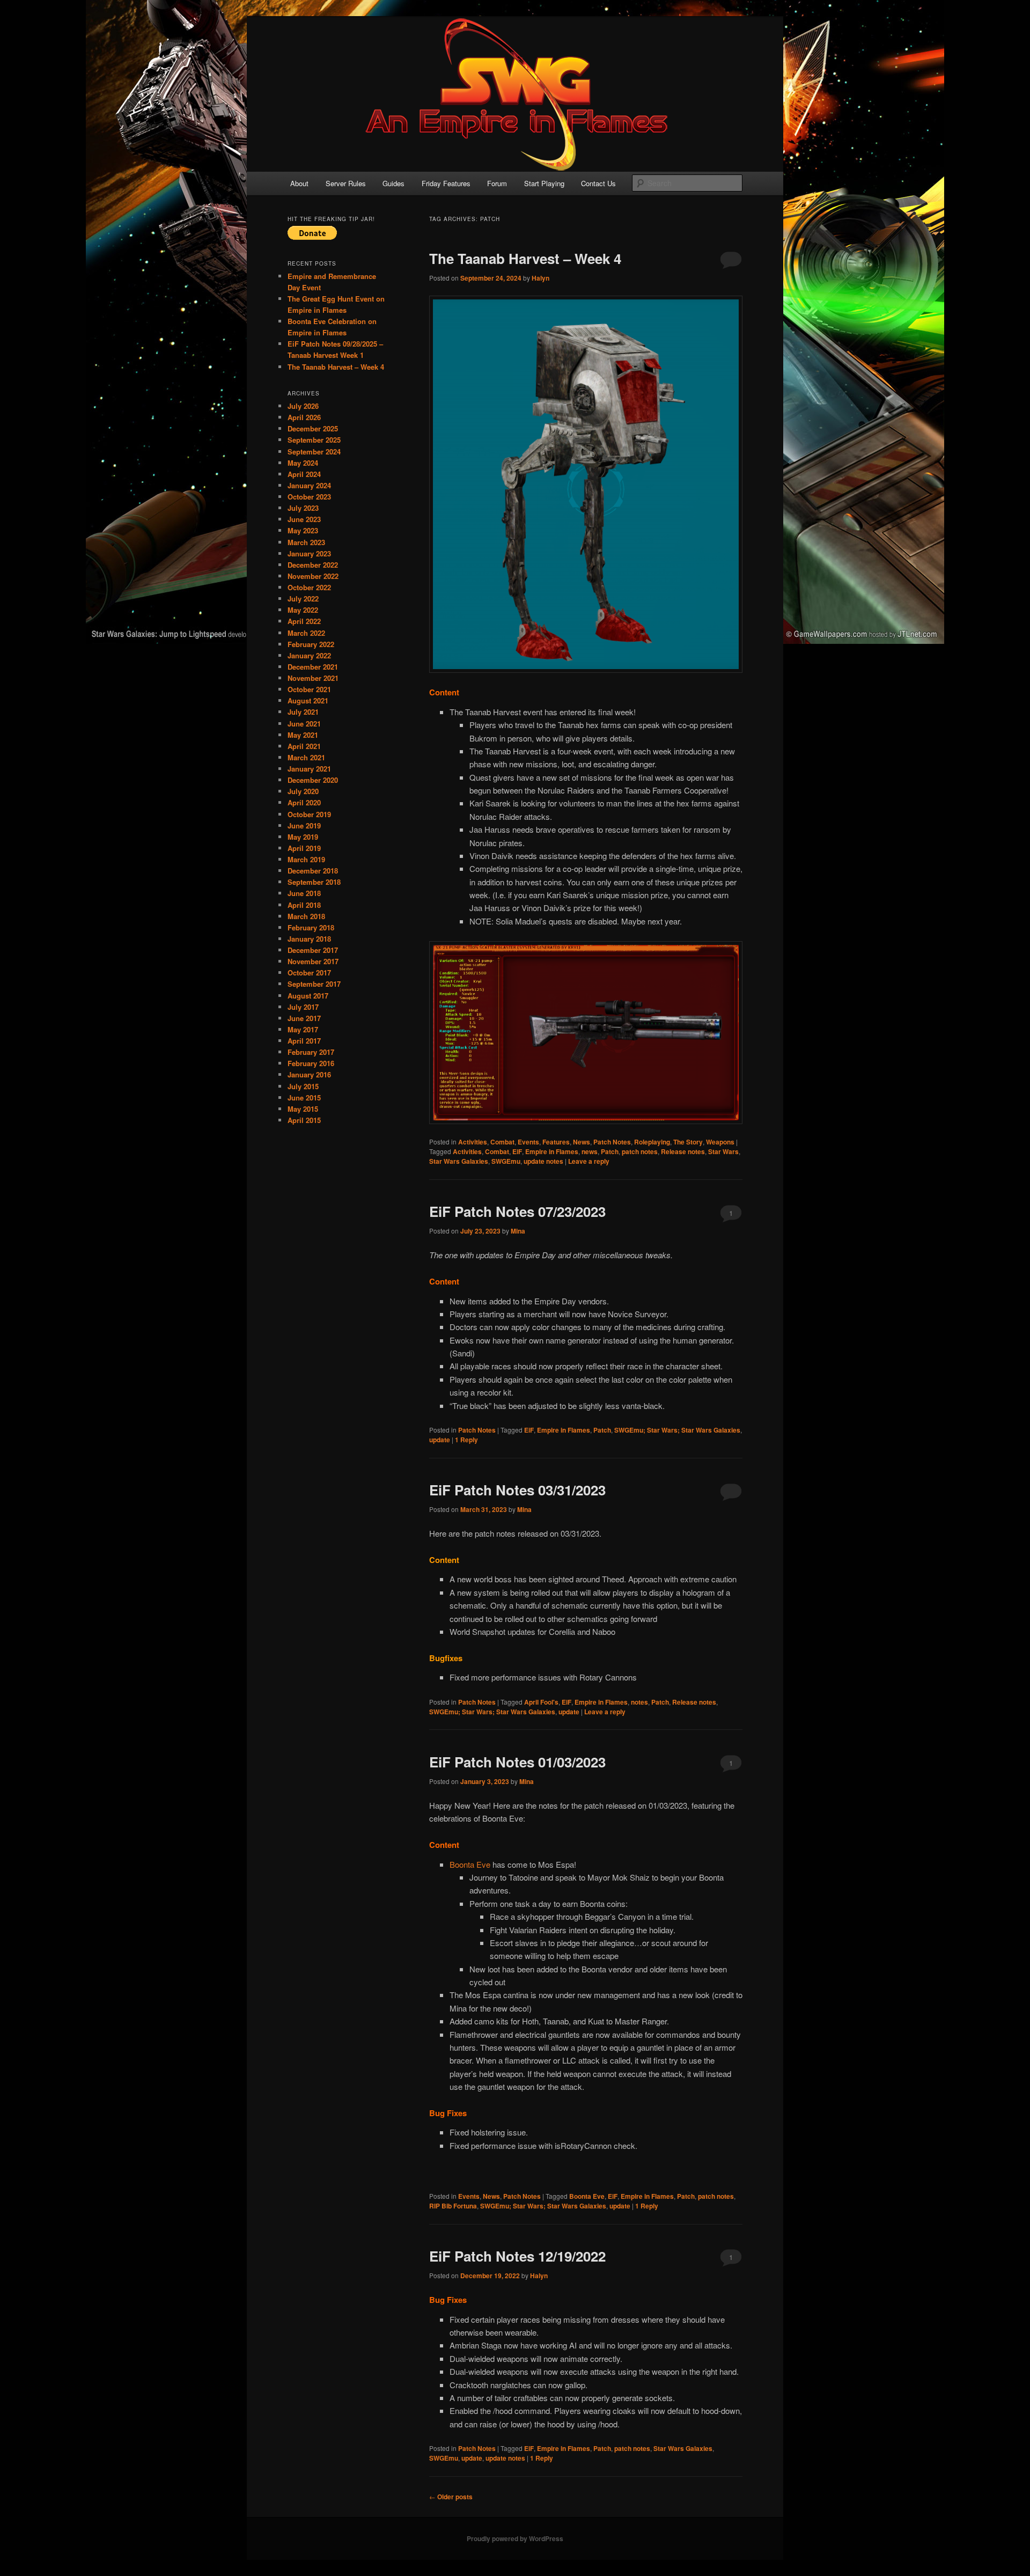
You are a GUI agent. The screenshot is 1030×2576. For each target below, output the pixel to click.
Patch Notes (612, 1142)
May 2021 (303, 735)
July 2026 (303, 406)
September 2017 (314, 984)
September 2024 (314, 452)
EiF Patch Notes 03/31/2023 (517, 1490)
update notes (543, 1161)
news (590, 1151)
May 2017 (303, 1029)
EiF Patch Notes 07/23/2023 (517, 1211)
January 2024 (309, 485)
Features (556, 1142)
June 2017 (304, 1018)
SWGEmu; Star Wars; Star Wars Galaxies (677, 1430)
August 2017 (308, 996)
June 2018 (304, 893)
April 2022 (304, 621)
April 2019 (304, 848)
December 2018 (313, 871)
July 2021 (303, 712)
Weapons (720, 1142)
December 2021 (313, 667)
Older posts (451, 2497)
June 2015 (304, 1098)
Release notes (683, 1151)
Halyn (540, 278)
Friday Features (446, 183)
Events (528, 1142)
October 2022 (309, 587)
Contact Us (598, 183)
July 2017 (303, 1007)
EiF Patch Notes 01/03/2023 (517, 1762)
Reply (466, 1440)
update (440, 1440)
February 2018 (311, 927)
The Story (688, 1142)
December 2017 (313, 950)
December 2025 (313, 428)
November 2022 (313, 576)
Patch (610, 1151)
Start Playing (544, 183)
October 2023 (309, 497)
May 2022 (303, 610)
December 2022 (313, 565)
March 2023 (306, 542)
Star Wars (723, 1151)
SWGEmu (506, 1161)
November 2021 (313, 678)
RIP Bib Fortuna (453, 2206)
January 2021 (309, 769)
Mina (518, 1231)
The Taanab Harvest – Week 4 (525, 258)
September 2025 (314, 440)
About (299, 183)
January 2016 (309, 1074)
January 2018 (309, 939)
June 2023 (304, 519)
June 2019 (304, 825)
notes (639, 1702)
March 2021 (306, 757)
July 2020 (303, 791)
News (582, 1142)
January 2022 (309, 655)
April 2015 (304, 1120)
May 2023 (303, 530)
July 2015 (303, 1086)
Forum (497, 183)
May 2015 (303, 1109)
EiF (517, 1151)
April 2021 (304, 746)
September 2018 (314, 882)
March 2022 (306, 633)
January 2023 (309, 553)
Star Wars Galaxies (459, 1161)
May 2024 (303, 463)
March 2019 (306, 859)
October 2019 (309, 814)
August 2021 (308, 700)
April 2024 (304, 474)
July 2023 (303, 508)
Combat (502, 1142)
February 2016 (311, 1063)
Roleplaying (652, 1142)
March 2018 (306, 916)
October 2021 (309, 689)
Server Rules (346, 183)
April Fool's (541, 1702)
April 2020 (304, 802)
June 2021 (304, 724)
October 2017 (309, 973)
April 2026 (304, 417)
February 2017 (311, 1052)
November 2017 (313, 961)
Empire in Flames (552, 1151)
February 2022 (311, 644)
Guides (393, 183)
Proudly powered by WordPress (515, 2538)
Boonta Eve (470, 1864)
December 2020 (313, 780)
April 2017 (304, 1041)
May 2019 (303, 837)
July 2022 (303, 599)
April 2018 (304, 905)
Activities (473, 1142)
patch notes (640, 1151)
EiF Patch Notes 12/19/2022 (517, 2256)
